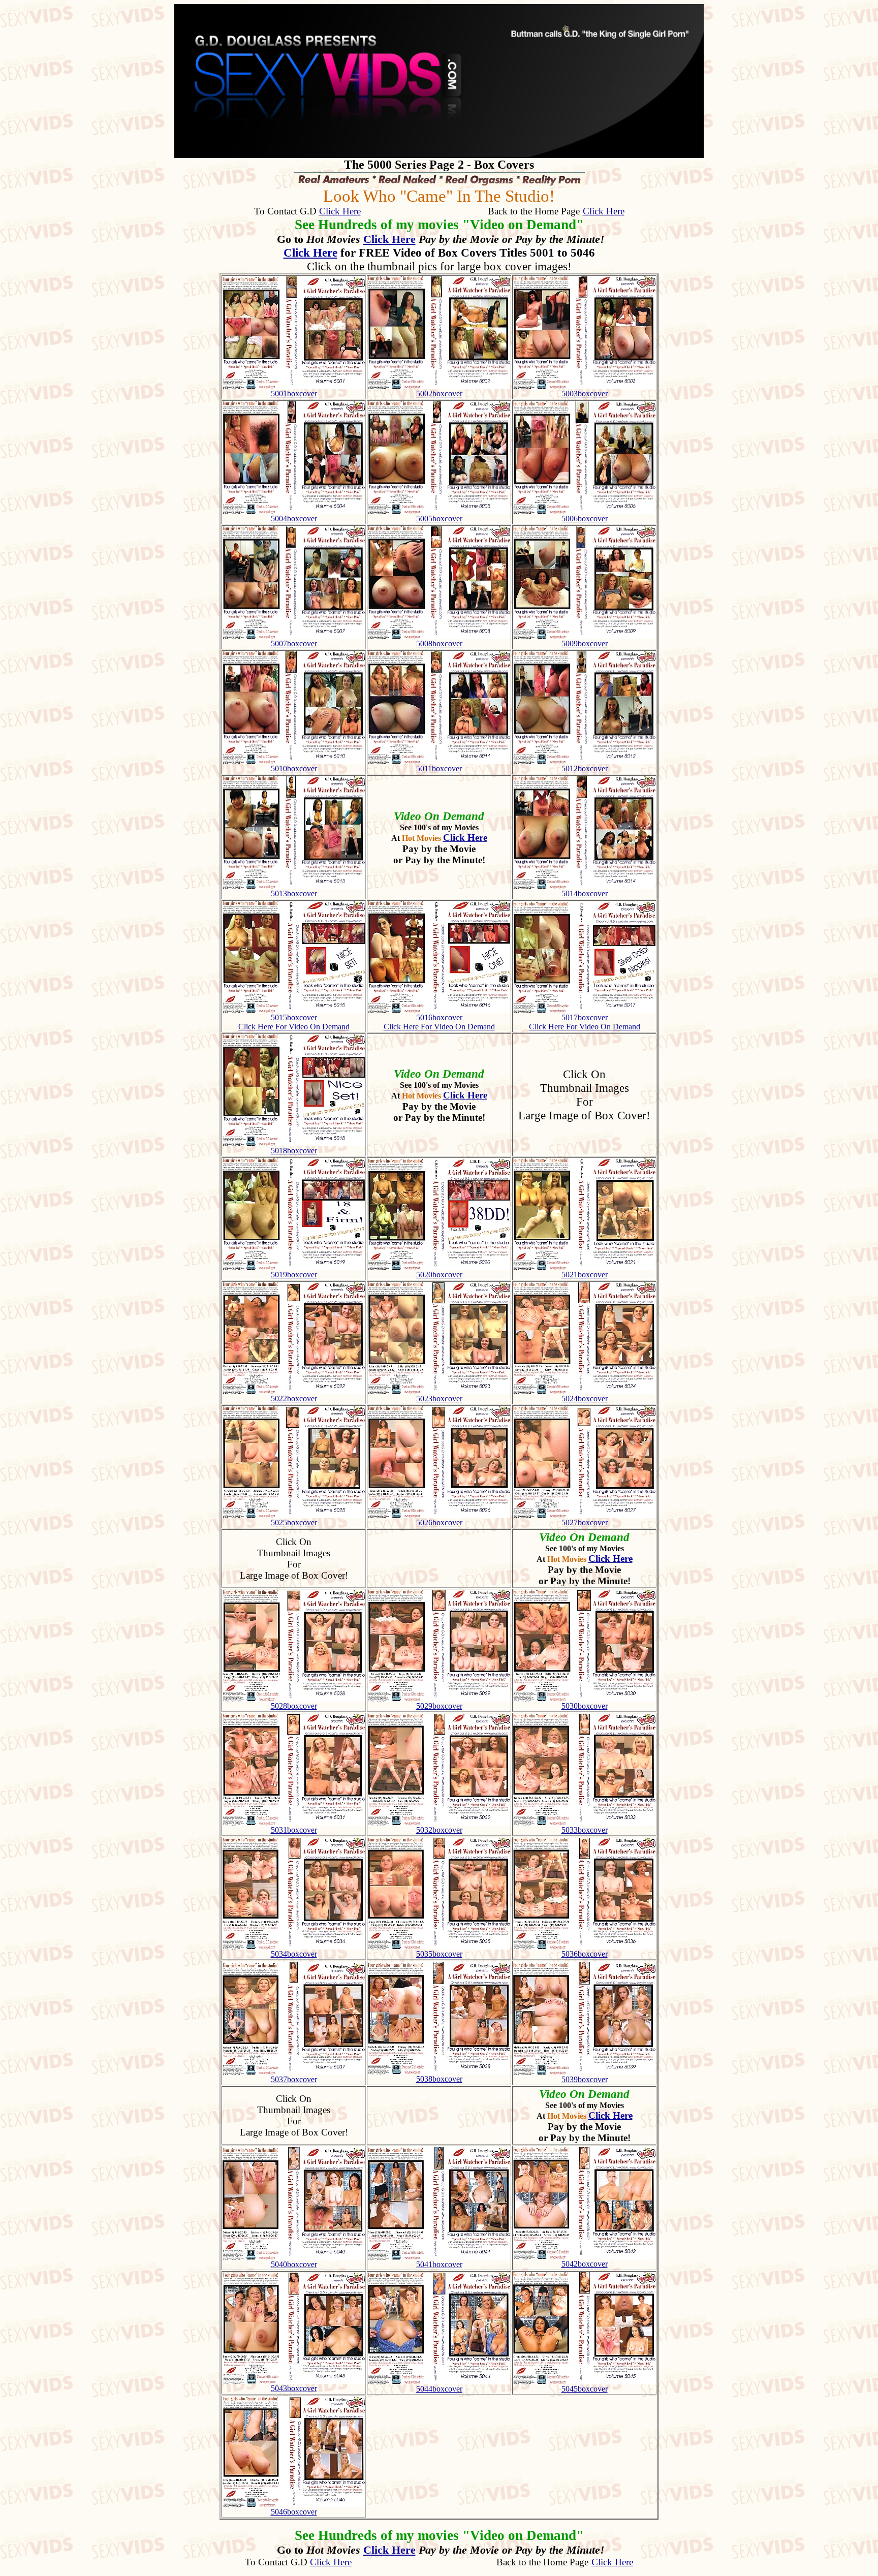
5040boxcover (294, 2264)
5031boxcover (294, 1830)
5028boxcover (294, 1706)
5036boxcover (585, 1954)
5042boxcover (585, 2264)
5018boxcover (294, 1151)
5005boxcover (439, 519)
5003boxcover (585, 394)
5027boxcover (585, 1522)
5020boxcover (439, 1275)
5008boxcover (439, 643)
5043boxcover (294, 2388)
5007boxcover (294, 643)
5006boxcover (585, 519)
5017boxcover (585, 1017)
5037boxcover (294, 2079)
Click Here (340, 211)
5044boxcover (439, 2389)
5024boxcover (585, 1399)
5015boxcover (294, 1017)
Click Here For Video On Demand (294, 1027)
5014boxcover (585, 893)
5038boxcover (439, 2079)
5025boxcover (294, 1522)
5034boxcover (294, 1954)
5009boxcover (585, 643)
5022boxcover (294, 1399)
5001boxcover (294, 394)
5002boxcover (439, 394)
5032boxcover (439, 1830)
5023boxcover (439, 1399)
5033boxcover (585, 1830)
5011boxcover (439, 768)
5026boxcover (439, 1522)
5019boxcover (294, 1275)
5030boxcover (585, 1706)
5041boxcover (439, 2264)
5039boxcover (585, 2079)
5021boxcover (585, 1275)
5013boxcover (294, 893)
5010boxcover (294, 768)
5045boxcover (585, 2389)
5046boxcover (294, 2512)
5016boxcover (439, 1017)
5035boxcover (439, 1954)
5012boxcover (585, 768)
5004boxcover (294, 519)
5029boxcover (439, 1706)
